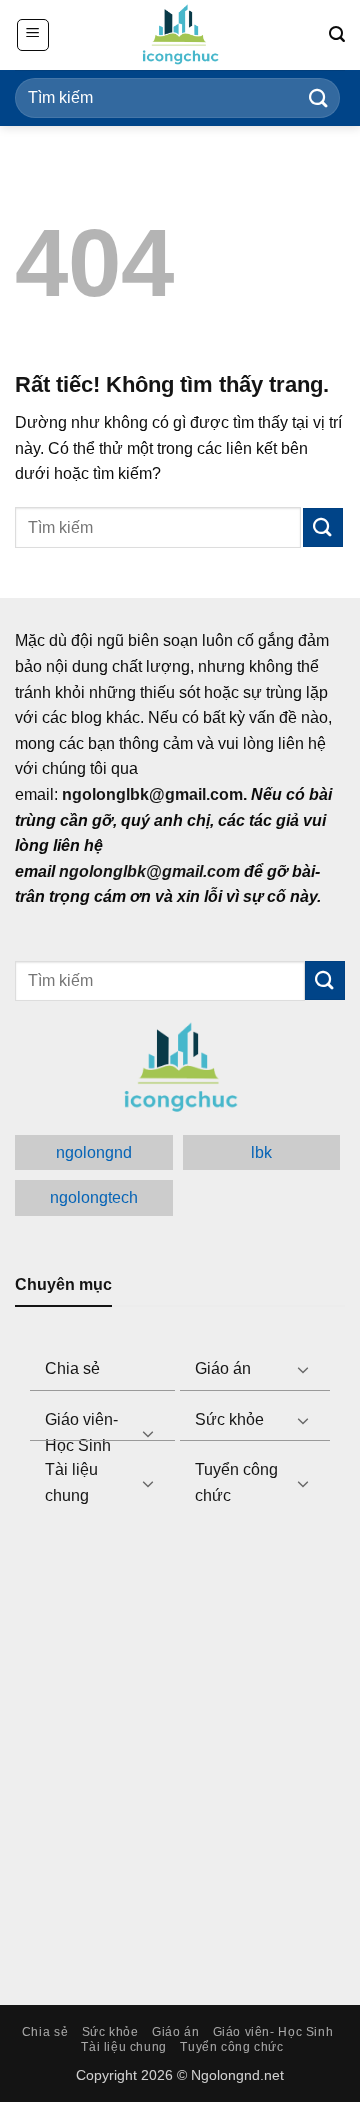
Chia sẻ (72, 1368)
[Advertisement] (180, 1745)
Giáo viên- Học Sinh (81, 1432)
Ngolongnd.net (237, 2075)
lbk (261, 1152)
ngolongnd (94, 1152)
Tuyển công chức (236, 1482)
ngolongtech (94, 1197)
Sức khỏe (229, 1419)
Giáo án (223, 1368)
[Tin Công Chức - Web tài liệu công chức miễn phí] (180, 35)
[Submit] (319, 97)
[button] (33, 35)
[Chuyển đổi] (303, 1369)
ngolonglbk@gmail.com (149, 871)
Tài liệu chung (71, 1482)
